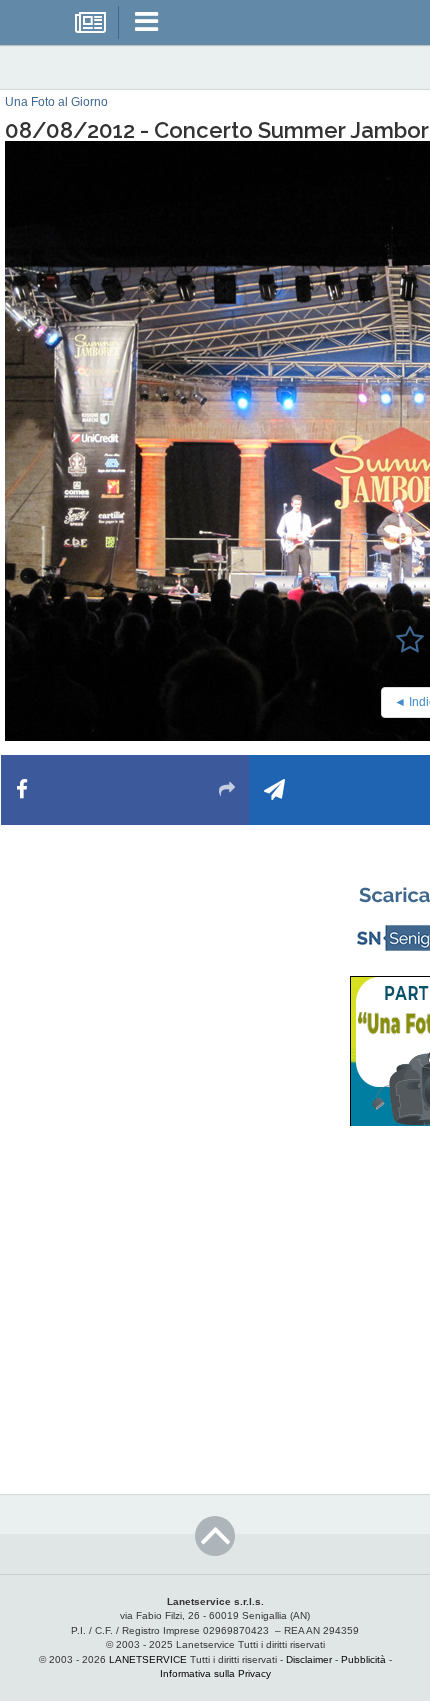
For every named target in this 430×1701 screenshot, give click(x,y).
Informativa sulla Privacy (215, 1673)
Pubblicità (363, 1659)
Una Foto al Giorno (56, 102)
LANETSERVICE (148, 1659)
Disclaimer (309, 1659)
